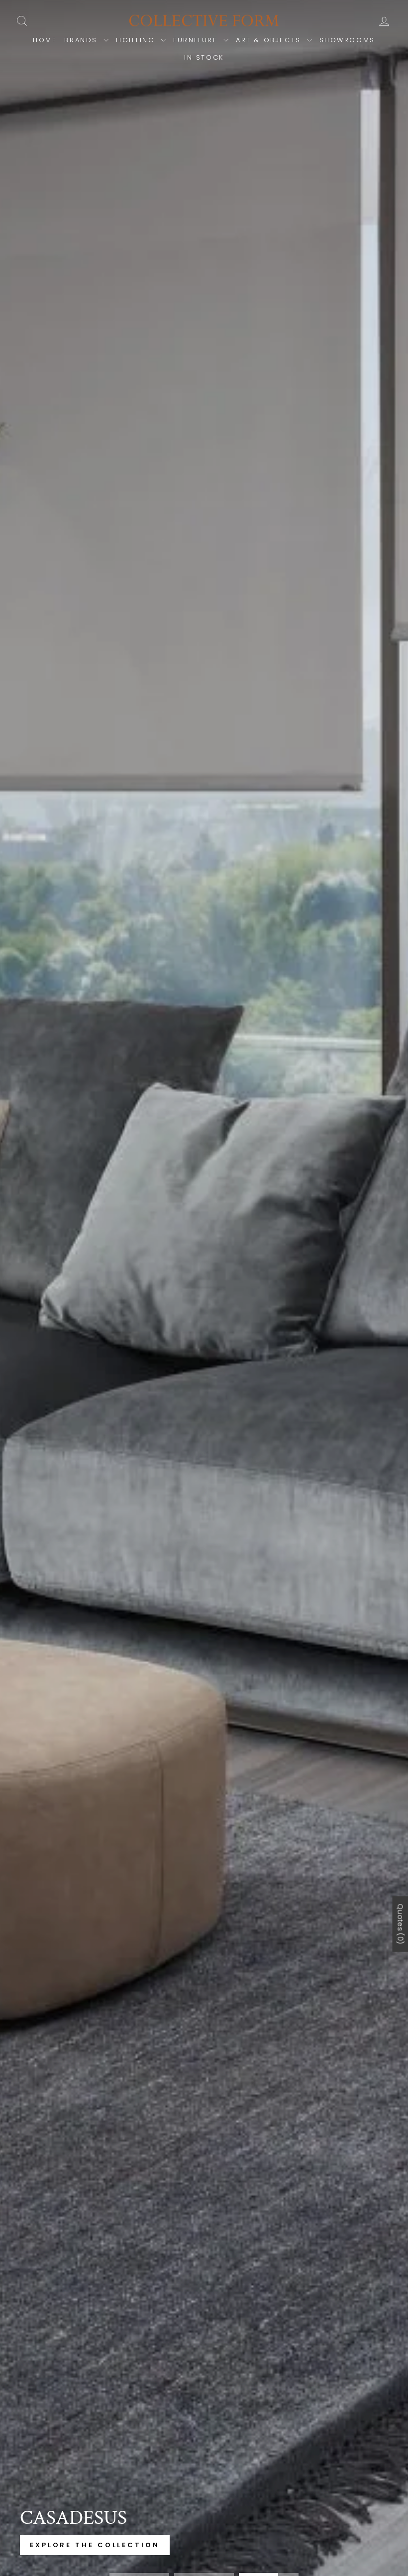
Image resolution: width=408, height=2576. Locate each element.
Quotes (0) (400, 1924)
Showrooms (347, 40)
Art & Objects (270, 40)
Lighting (137, 40)
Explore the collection (95, 2545)
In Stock (204, 57)
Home (45, 40)
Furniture (197, 40)
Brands (82, 40)
